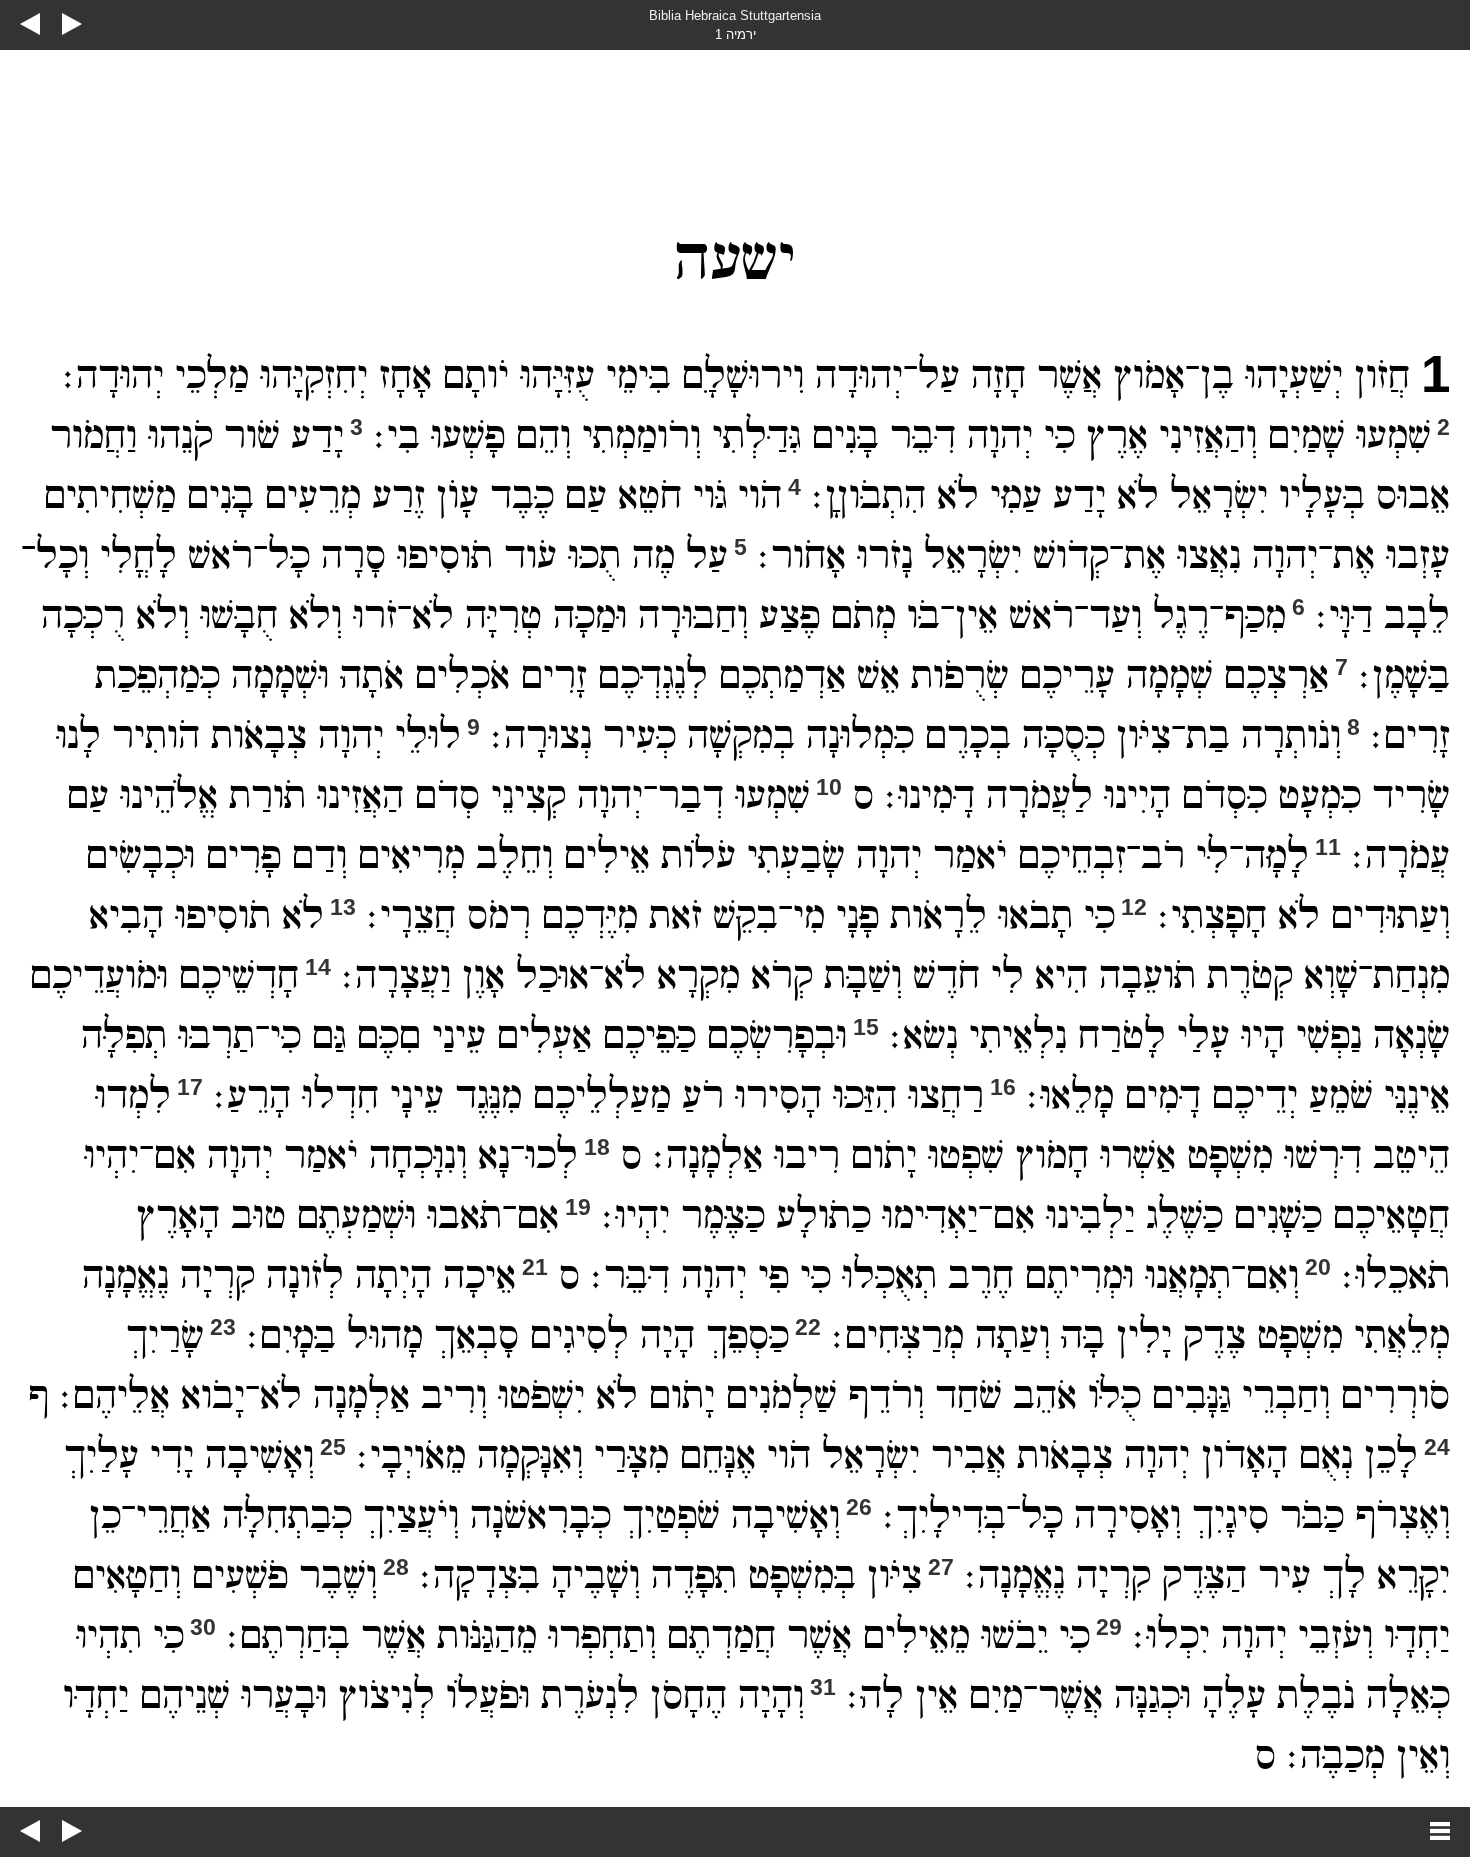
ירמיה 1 (735, 34)
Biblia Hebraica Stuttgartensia (735, 15)
